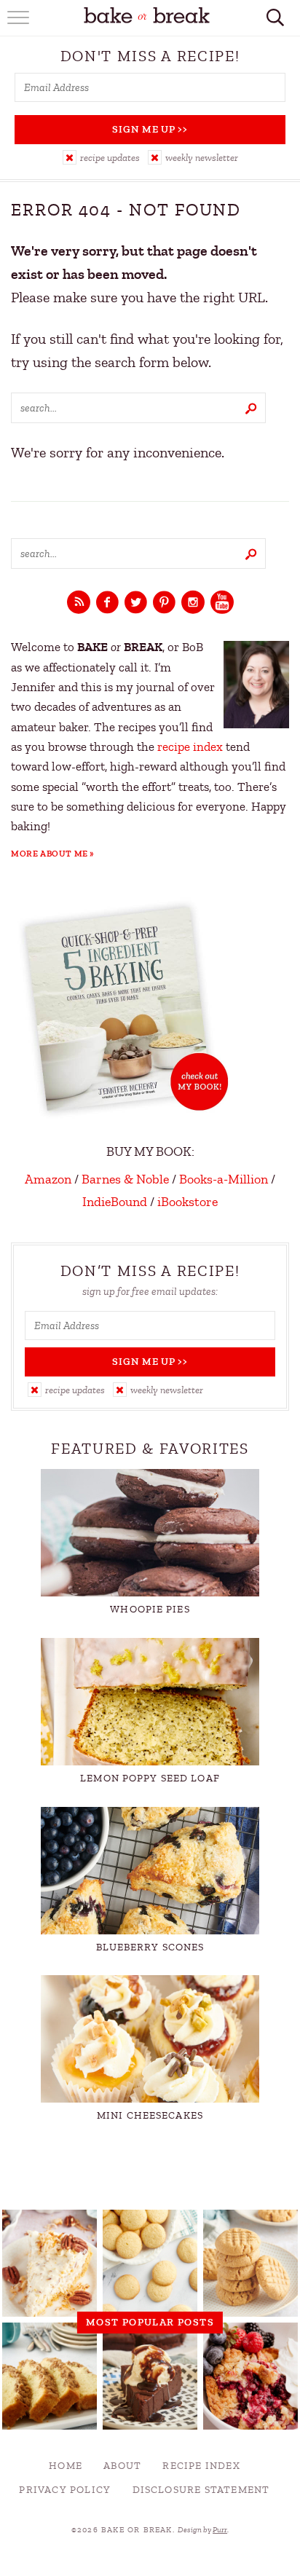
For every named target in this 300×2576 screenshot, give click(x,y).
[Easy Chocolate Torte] (150, 2376)
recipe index (190, 747)
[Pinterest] (164, 603)
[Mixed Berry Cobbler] (250, 2376)
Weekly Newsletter (202, 158)
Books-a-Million (224, 1179)
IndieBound (115, 1202)
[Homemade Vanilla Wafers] (150, 2263)
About (122, 2466)
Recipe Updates (110, 158)
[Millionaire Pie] (50, 2263)
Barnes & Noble (125, 1179)
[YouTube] (222, 603)
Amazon (48, 1179)
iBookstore (187, 1202)
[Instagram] (193, 603)
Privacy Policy (65, 2490)
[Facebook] (107, 603)
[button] (101, 157)
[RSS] (79, 603)
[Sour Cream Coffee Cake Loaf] (50, 2376)
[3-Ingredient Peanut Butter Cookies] (250, 2263)
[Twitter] (136, 603)
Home (66, 2466)
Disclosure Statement (201, 2490)
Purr (220, 2530)
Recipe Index (201, 2466)
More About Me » (53, 854)
